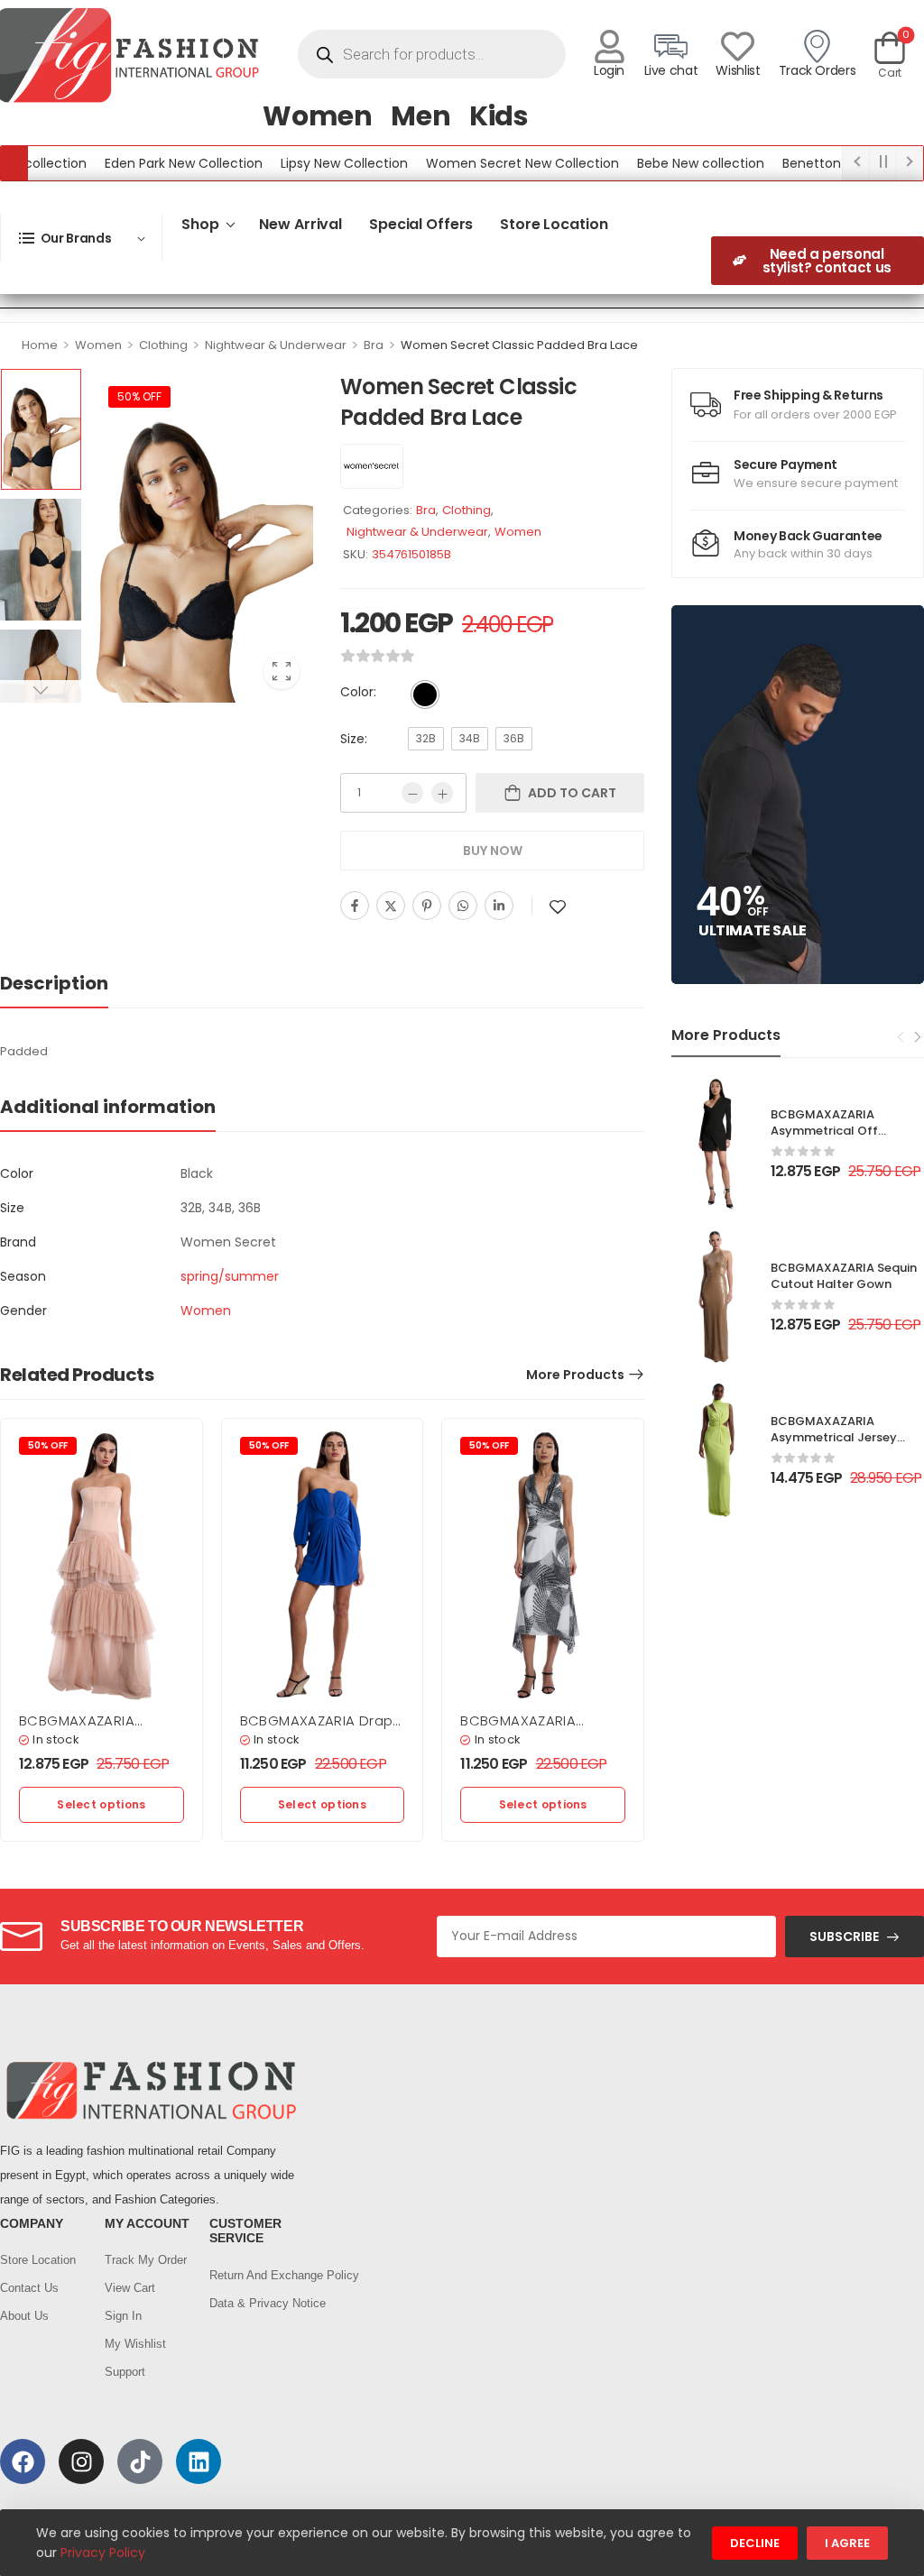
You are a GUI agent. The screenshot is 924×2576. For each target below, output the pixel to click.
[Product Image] (202, 535)
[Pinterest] (427, 906)
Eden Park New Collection (145, 163)
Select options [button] (101, 1804)
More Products (575, 1375)
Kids (499, 116)
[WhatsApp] (463, 906)
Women (318, 116)
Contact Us (29, 2288)
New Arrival (300, 224)
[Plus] (442, 793)
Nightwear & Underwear (276, 345)
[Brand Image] (372, 466)
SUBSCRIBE (844, 1937)
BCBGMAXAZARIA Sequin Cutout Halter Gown (844, 1276)
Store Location (554, 224)
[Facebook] (355, 906)
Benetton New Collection (822, 163)
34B (470, 738)
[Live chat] (671, 46)
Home (40, 345)
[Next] (917, 1036)
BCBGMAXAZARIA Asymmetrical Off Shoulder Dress (824, 1131)
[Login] (610, 46)
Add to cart (572, 793)
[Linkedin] (499, 906)
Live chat (671, 70)
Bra (374, 345)
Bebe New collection (662, 163)
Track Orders (818, 70)
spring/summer (230, 1276)
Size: (354, 739)
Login (609, 70)
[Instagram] (81, 2461)
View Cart (130, 2288)
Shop (200, 224)
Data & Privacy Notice (253, 2303)
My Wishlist (135, 2344)
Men (421, 116)
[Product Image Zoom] (282, 671)
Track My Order (146, 2260)
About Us (24, 2316)
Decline (755, 2543)
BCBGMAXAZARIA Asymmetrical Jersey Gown (834, 1437)
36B (514, 738)
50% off (139, 396)
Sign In (123, 2316)
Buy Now (493, 851)
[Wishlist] (738, 46)
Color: (358, 692)
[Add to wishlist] (558, 907)
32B (426, 738)
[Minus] (412, 793)
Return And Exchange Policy (253, 2275)
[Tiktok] (140, 2461)
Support (125, 2372)
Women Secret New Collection (484, 163)
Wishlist (738, 70)
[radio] (425, 695)
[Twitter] (391, 906)
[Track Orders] (817, 46)
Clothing (163, 345)
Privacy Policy (103, 2553)
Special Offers (421, 224)
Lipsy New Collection (305, 163)
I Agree (847, 2543)
